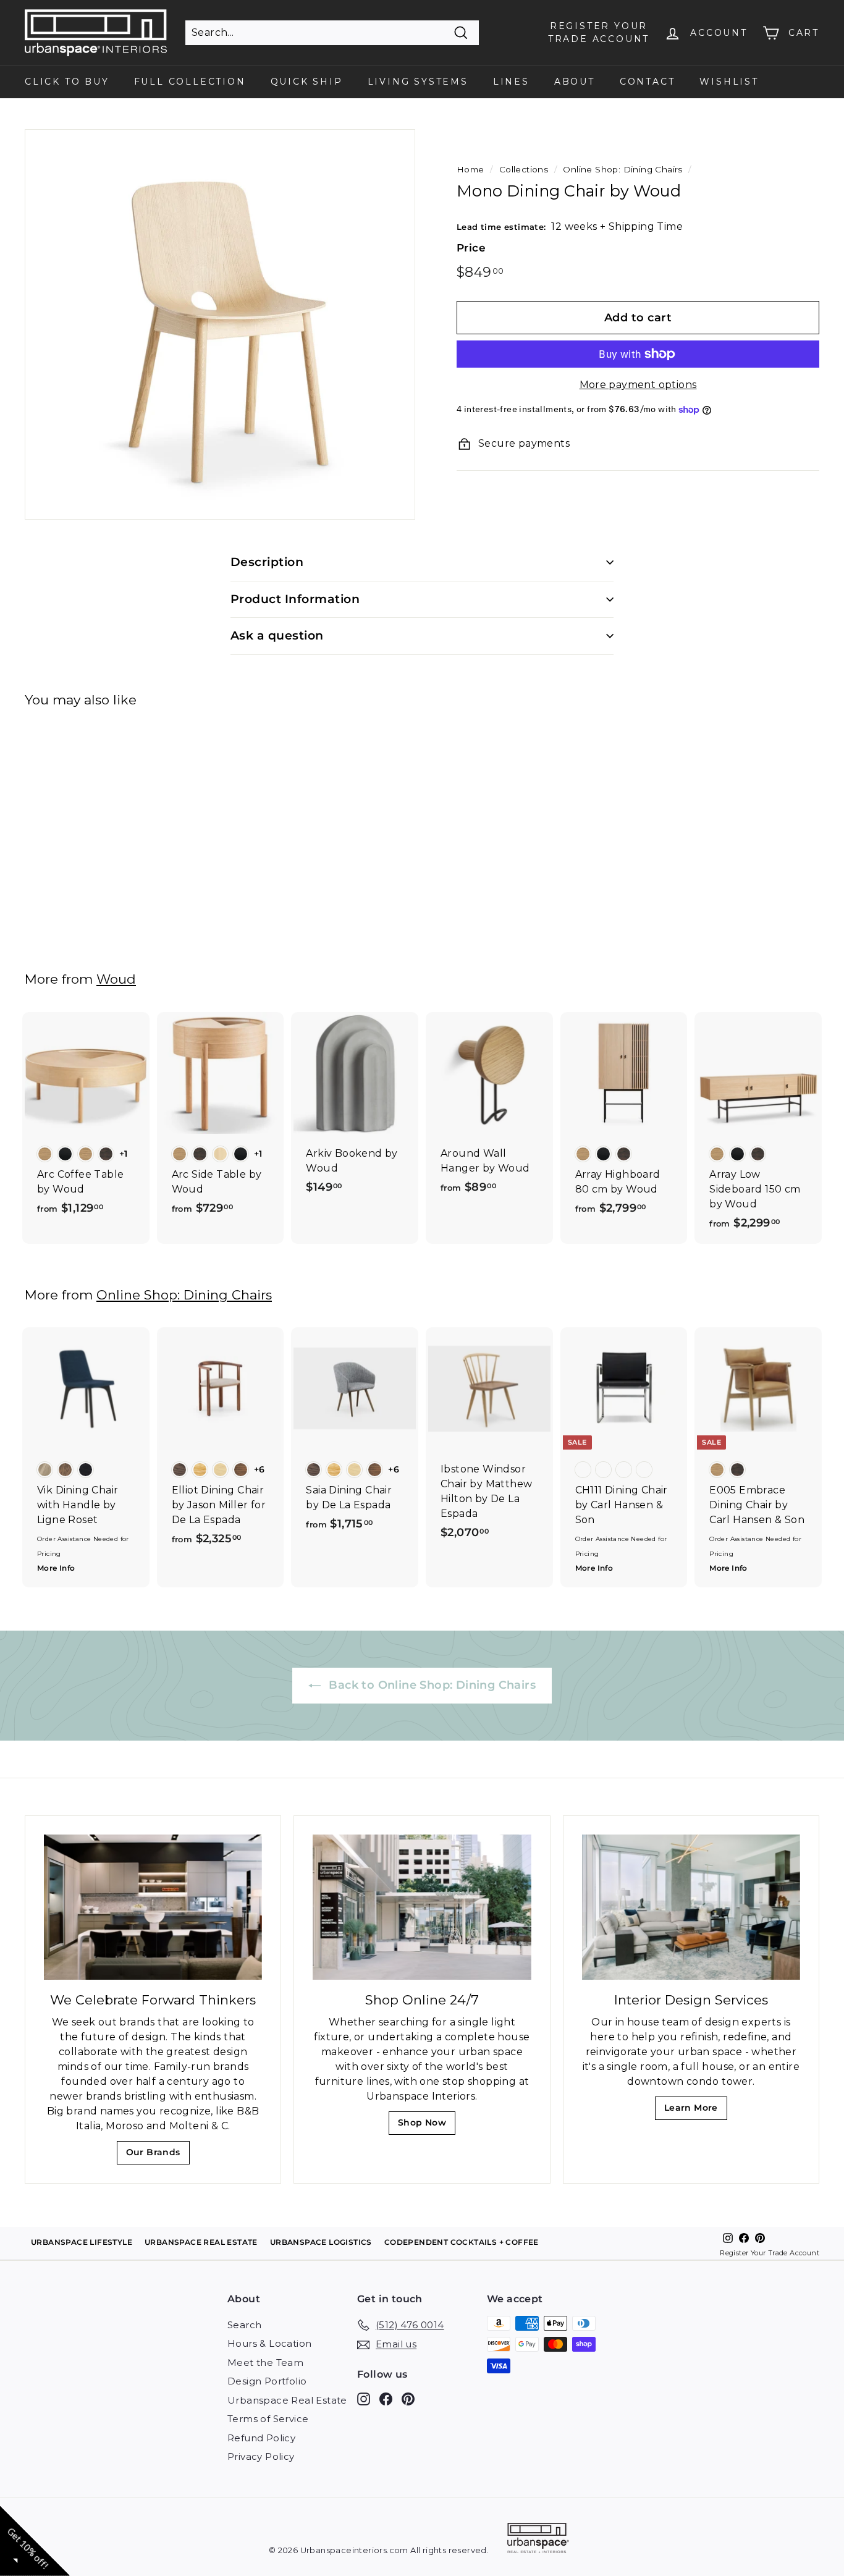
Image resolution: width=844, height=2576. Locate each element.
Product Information (295, 599)
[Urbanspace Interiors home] (538, 2540)
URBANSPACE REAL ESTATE (201, 2242)
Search (244, 2325)
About (575, 82)
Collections (524, 169)
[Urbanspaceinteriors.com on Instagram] (364, 2398)
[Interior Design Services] (691, 1907)
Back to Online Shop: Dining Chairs (431, 1685)
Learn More (695, 2111)
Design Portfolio (267, 2381)
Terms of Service (268, 2419)
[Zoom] (220, 324)
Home (471, 169)
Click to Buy (67, 82)
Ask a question (277, 636)
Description (267, 562)
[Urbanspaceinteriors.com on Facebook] (386, 2398)
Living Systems (418, 82)
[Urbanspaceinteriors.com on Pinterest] (408, 2398)
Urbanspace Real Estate (287, 2400)
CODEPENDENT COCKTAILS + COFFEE (462, 2242)
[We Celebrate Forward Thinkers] (153, 1907)
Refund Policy (261, 2438)
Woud (116, 979)
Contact (648, 82)
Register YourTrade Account (599, 32)
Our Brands (158, 2156)
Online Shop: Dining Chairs (622, 169)
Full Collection (190, 82)
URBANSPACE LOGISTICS (321, 2242)
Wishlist (729, 82)
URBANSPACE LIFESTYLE (82, 2242)
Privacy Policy (261, 2456)
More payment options (638, 385)
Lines (511, 82)
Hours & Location (269, 2343)
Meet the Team (265, 2363)
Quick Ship (307, 82)
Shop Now (426, 2126)
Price (471, 248)
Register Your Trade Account (770, 2253)
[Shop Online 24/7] (422, 1907)
